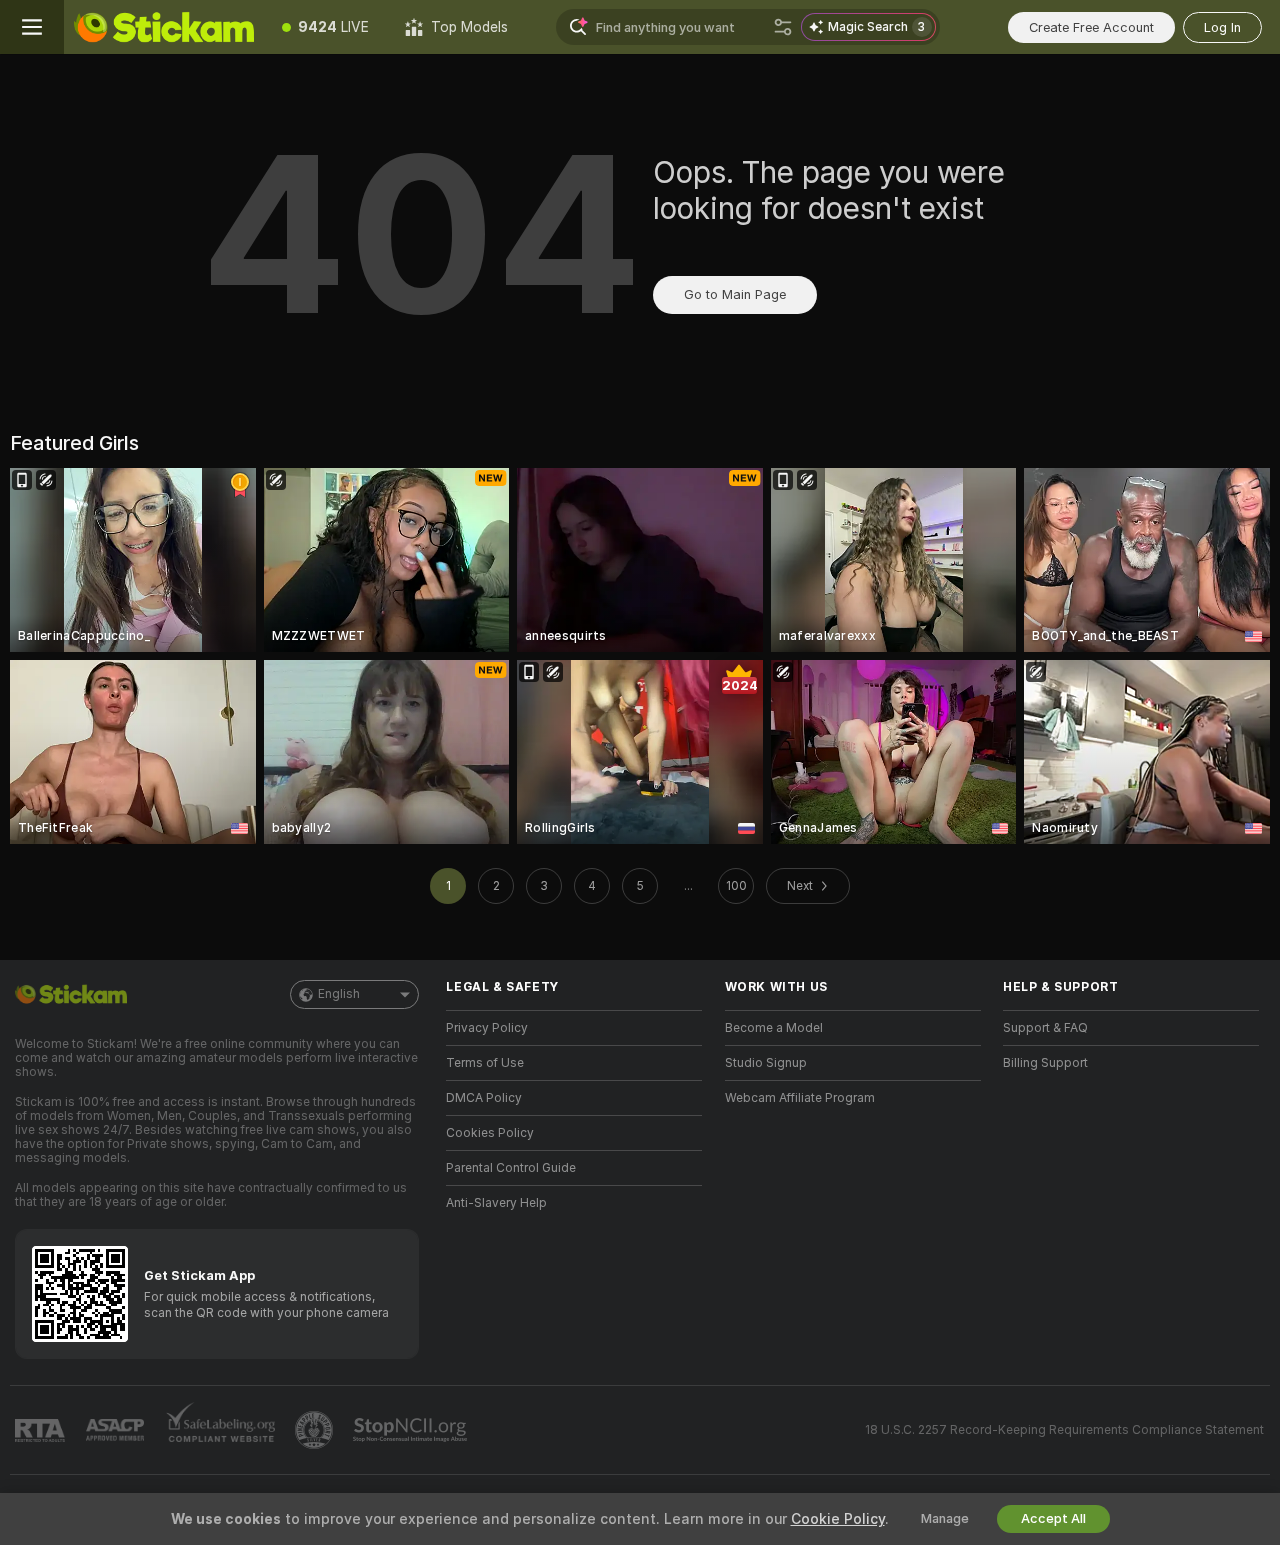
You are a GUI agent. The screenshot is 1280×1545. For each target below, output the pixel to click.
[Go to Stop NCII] (412, 1430)
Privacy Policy (487, 1028)
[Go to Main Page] (164, 27)
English (339, 994)
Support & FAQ (1045, 1028)
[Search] (783, 27)
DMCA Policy (484, 1098)
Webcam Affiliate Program (800, 1098)
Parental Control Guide (511, 1168)
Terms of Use (485, 1063)
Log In (1222, 27)
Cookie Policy (838, 1519)
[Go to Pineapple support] (316, 1430)
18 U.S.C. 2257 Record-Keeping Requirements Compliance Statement (1064, 1430)
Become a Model (774, 1028)
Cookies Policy (490, 1133)
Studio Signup (766, 1063)
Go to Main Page (735, 294)
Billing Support (1045, 1063)
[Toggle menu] (32, 27)
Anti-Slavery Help (496, 1203)
